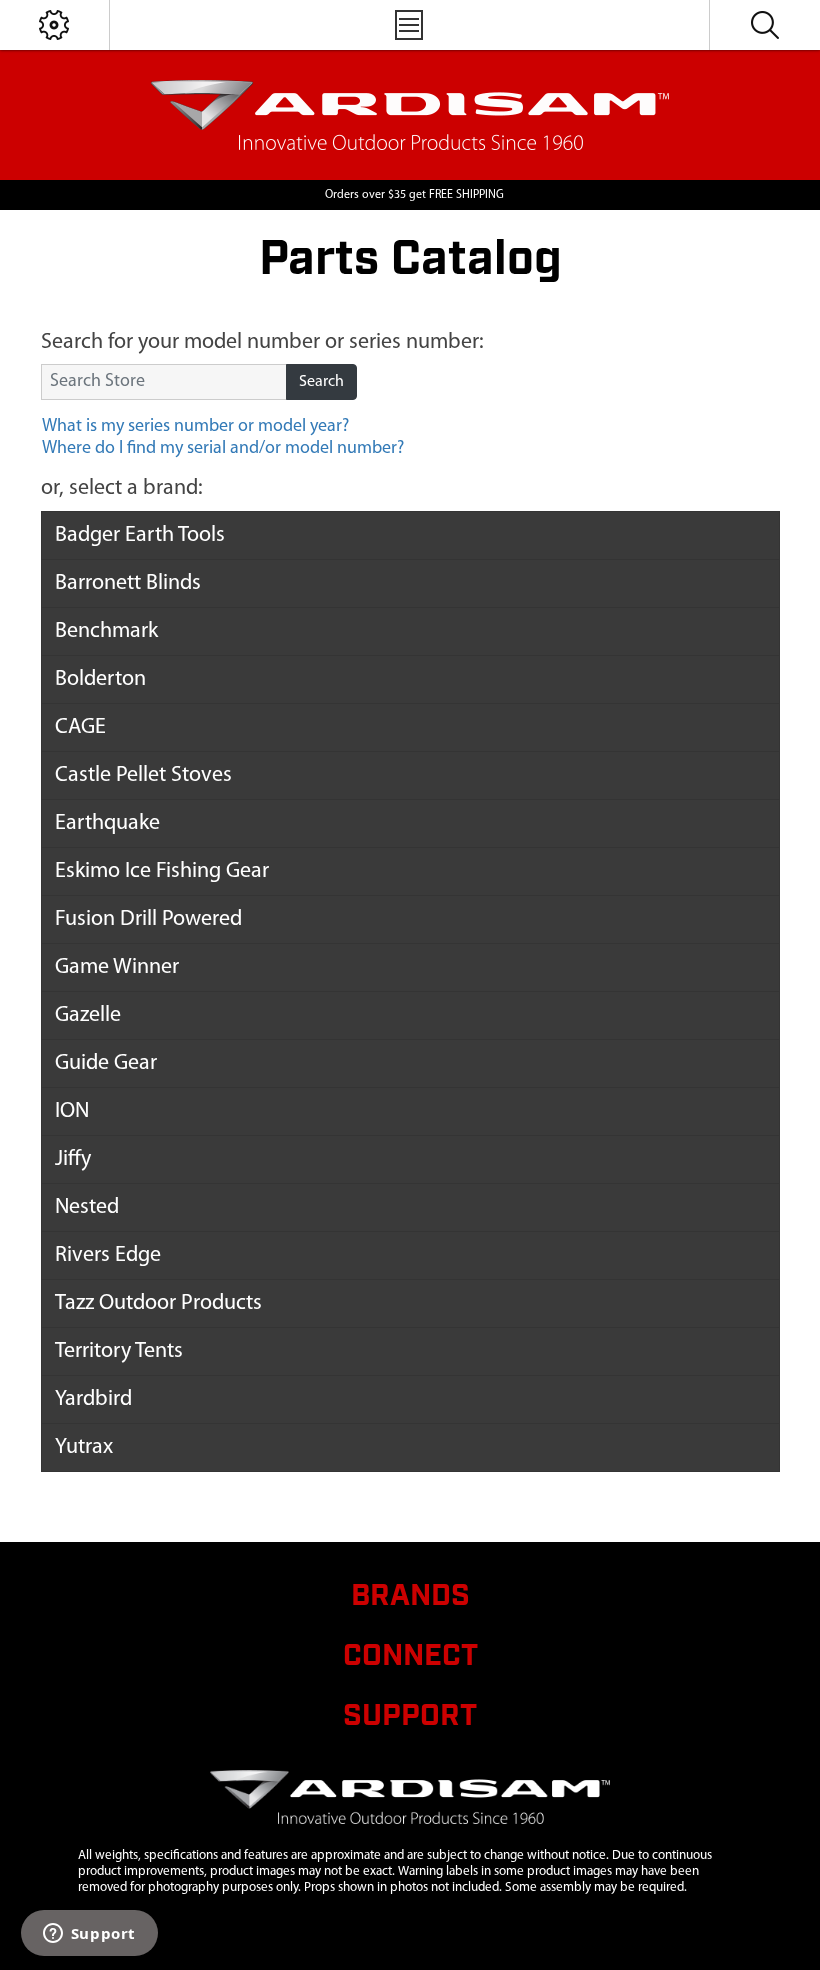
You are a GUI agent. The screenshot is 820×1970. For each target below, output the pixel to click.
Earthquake (107, 823)
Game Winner (117, 967)
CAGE (80, 727)
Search (321, 382)
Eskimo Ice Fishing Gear (162, 871)
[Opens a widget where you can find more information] (89, 1935)
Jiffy (73, 1159)
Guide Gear (106, 1063)
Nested (87, 1207)
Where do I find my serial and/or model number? (223, 449)
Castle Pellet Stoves (143, 775)
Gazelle (88, 1015)
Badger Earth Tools (140, 535)
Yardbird (93, 1399)
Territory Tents (119, 1351)
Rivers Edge (108, 1255)
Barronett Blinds (128, 583)
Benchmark (106, 631)
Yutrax (84, 1447)
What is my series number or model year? (195, 427)
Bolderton (100, 679)
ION (72, 1111)
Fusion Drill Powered (148, 919)
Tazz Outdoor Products (158, 1303)
